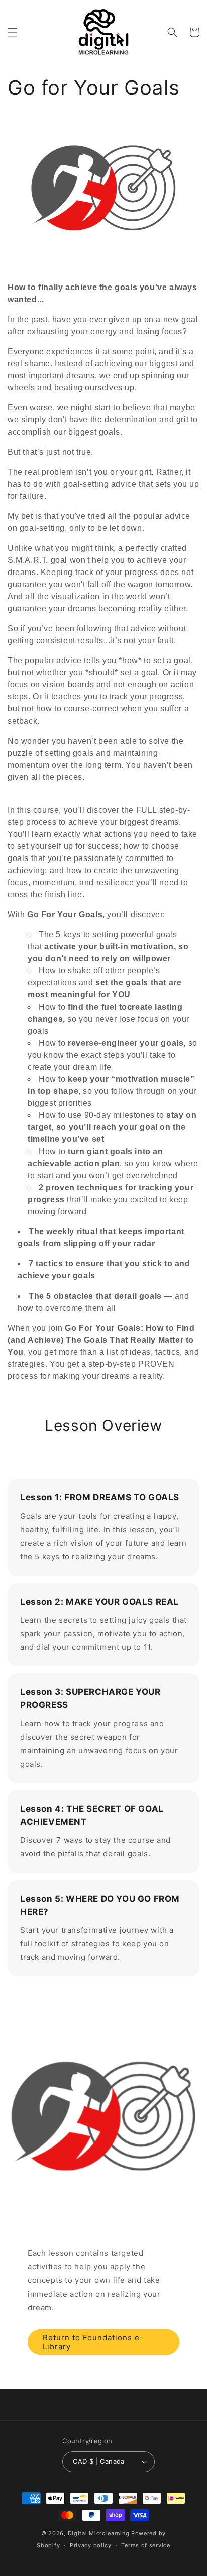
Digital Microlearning (99, 2533)
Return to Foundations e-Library (93, 2342)
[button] (13, 32)
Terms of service (145, 2545)
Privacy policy (91, 2545)
